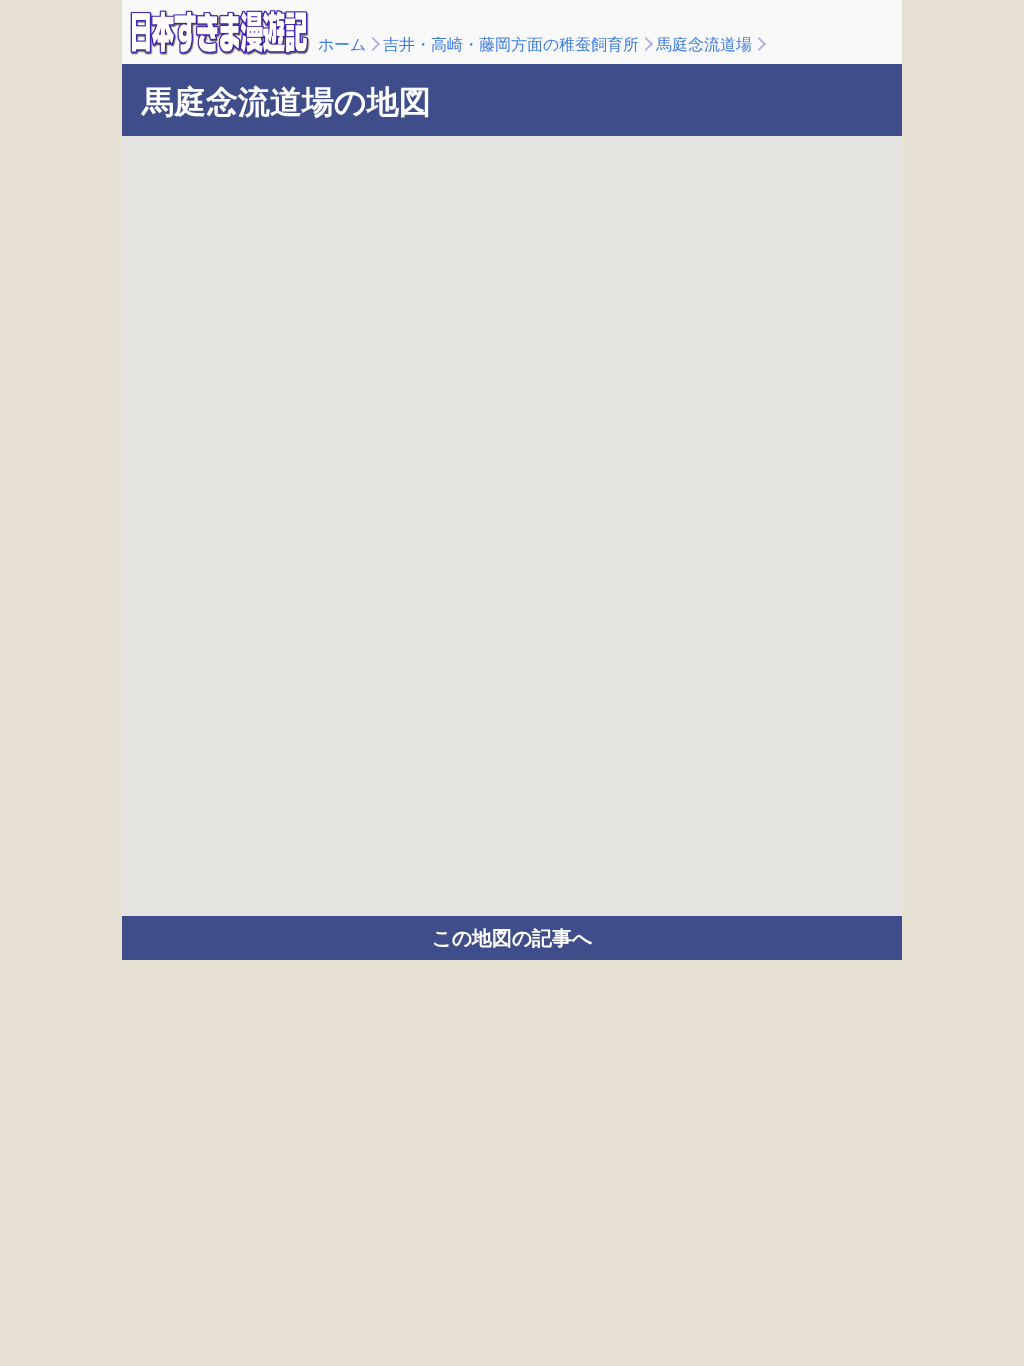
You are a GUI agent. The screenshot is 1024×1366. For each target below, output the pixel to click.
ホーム (342, 44)
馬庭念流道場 (704, 44)
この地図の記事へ (512, 938)
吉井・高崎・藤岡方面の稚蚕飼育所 (511, 44)
